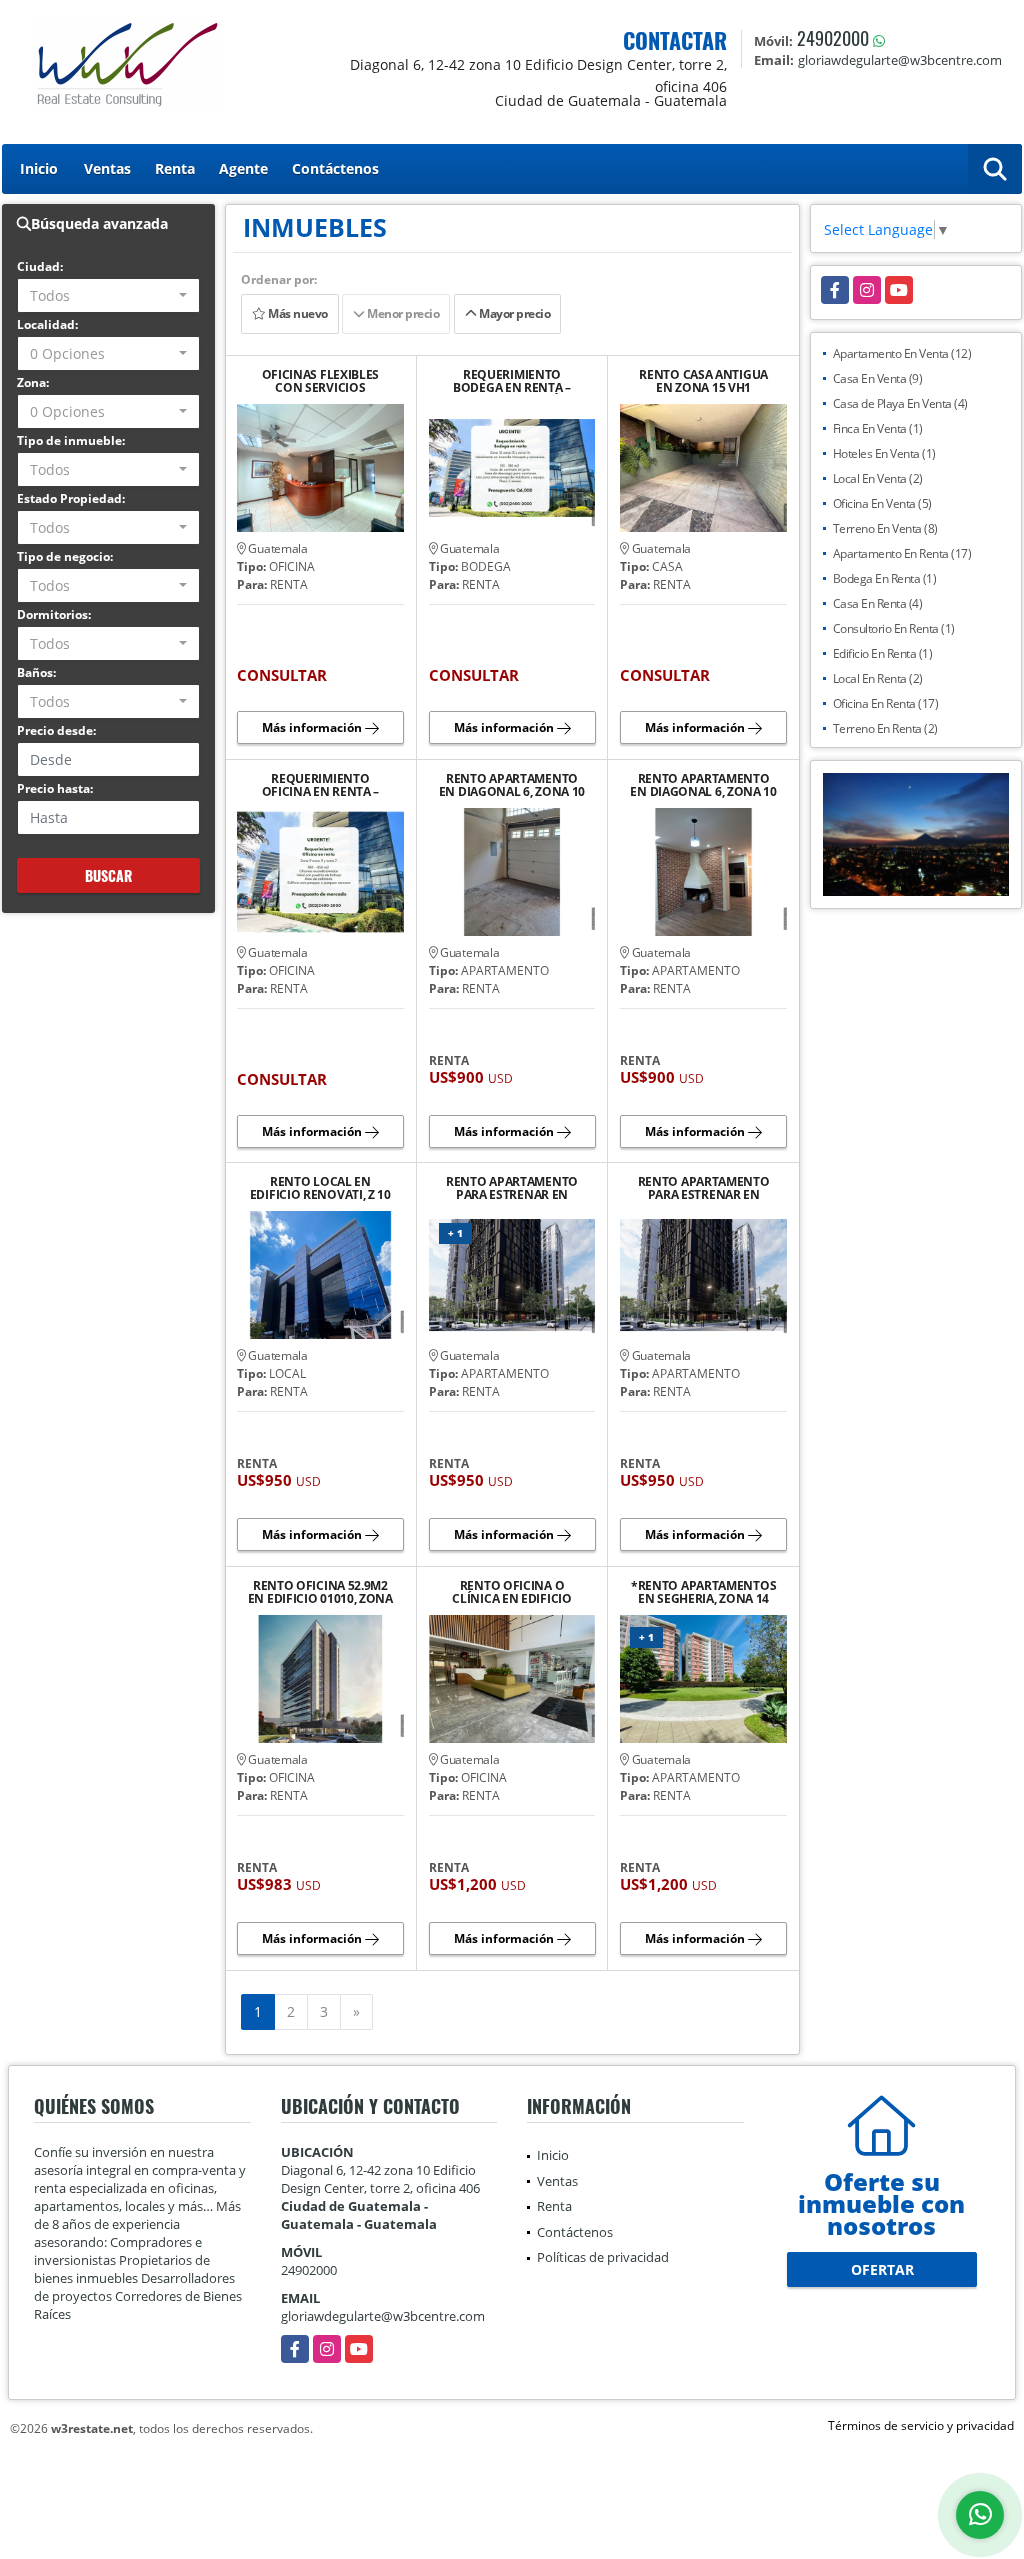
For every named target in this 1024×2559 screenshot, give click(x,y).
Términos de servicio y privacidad (921, 2425)
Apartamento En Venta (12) (902, 353)
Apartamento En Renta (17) (902, 553)
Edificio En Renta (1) (883, 653)
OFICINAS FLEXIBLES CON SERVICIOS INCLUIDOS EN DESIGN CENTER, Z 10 (320, 381)
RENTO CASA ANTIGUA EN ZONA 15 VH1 (703, 381)
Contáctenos (335, 168)
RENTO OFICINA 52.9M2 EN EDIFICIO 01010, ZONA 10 (320, 1592)
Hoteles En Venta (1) (884, 453)
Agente (243, 168)
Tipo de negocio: (65, 556)
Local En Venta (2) (878, 478)
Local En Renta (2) (878, 678)
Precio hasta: (55, 788)
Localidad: (47, 324)
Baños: (36, 672)
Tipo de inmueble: (71, 440)
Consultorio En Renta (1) (894, 628)
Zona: (33, 382)
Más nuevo (296, 313)
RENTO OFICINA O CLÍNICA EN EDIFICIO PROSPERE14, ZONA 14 (511, 1592)
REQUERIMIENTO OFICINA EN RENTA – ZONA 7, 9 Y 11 (321, 785)
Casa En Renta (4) (878, 603)
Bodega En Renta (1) (885, 578)
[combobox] (108, 295)
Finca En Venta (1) (878, 428)
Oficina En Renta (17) (886, 703)
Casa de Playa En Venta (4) (900, 403)
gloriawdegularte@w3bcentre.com (383, 2316)
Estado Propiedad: (71, 498)
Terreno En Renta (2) (885, 728)
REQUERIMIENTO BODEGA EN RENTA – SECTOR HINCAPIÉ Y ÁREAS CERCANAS (512, 381)
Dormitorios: (54, 614)
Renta (175, 168)
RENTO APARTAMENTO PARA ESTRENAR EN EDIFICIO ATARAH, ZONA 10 (512, 1188)
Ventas (107, 168)
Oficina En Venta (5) (882, 503)
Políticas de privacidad (603, 2257)
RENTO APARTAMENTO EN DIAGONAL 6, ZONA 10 (512, 785)
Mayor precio (514, 313)
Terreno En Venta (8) (885, 528)
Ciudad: (40, 266)
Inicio (39, 168)
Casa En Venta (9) (878, 378)
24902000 (833, 38)
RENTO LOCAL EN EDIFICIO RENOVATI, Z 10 (320, 1188)
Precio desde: (56, 730)
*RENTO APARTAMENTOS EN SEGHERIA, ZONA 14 (703, 1592)
